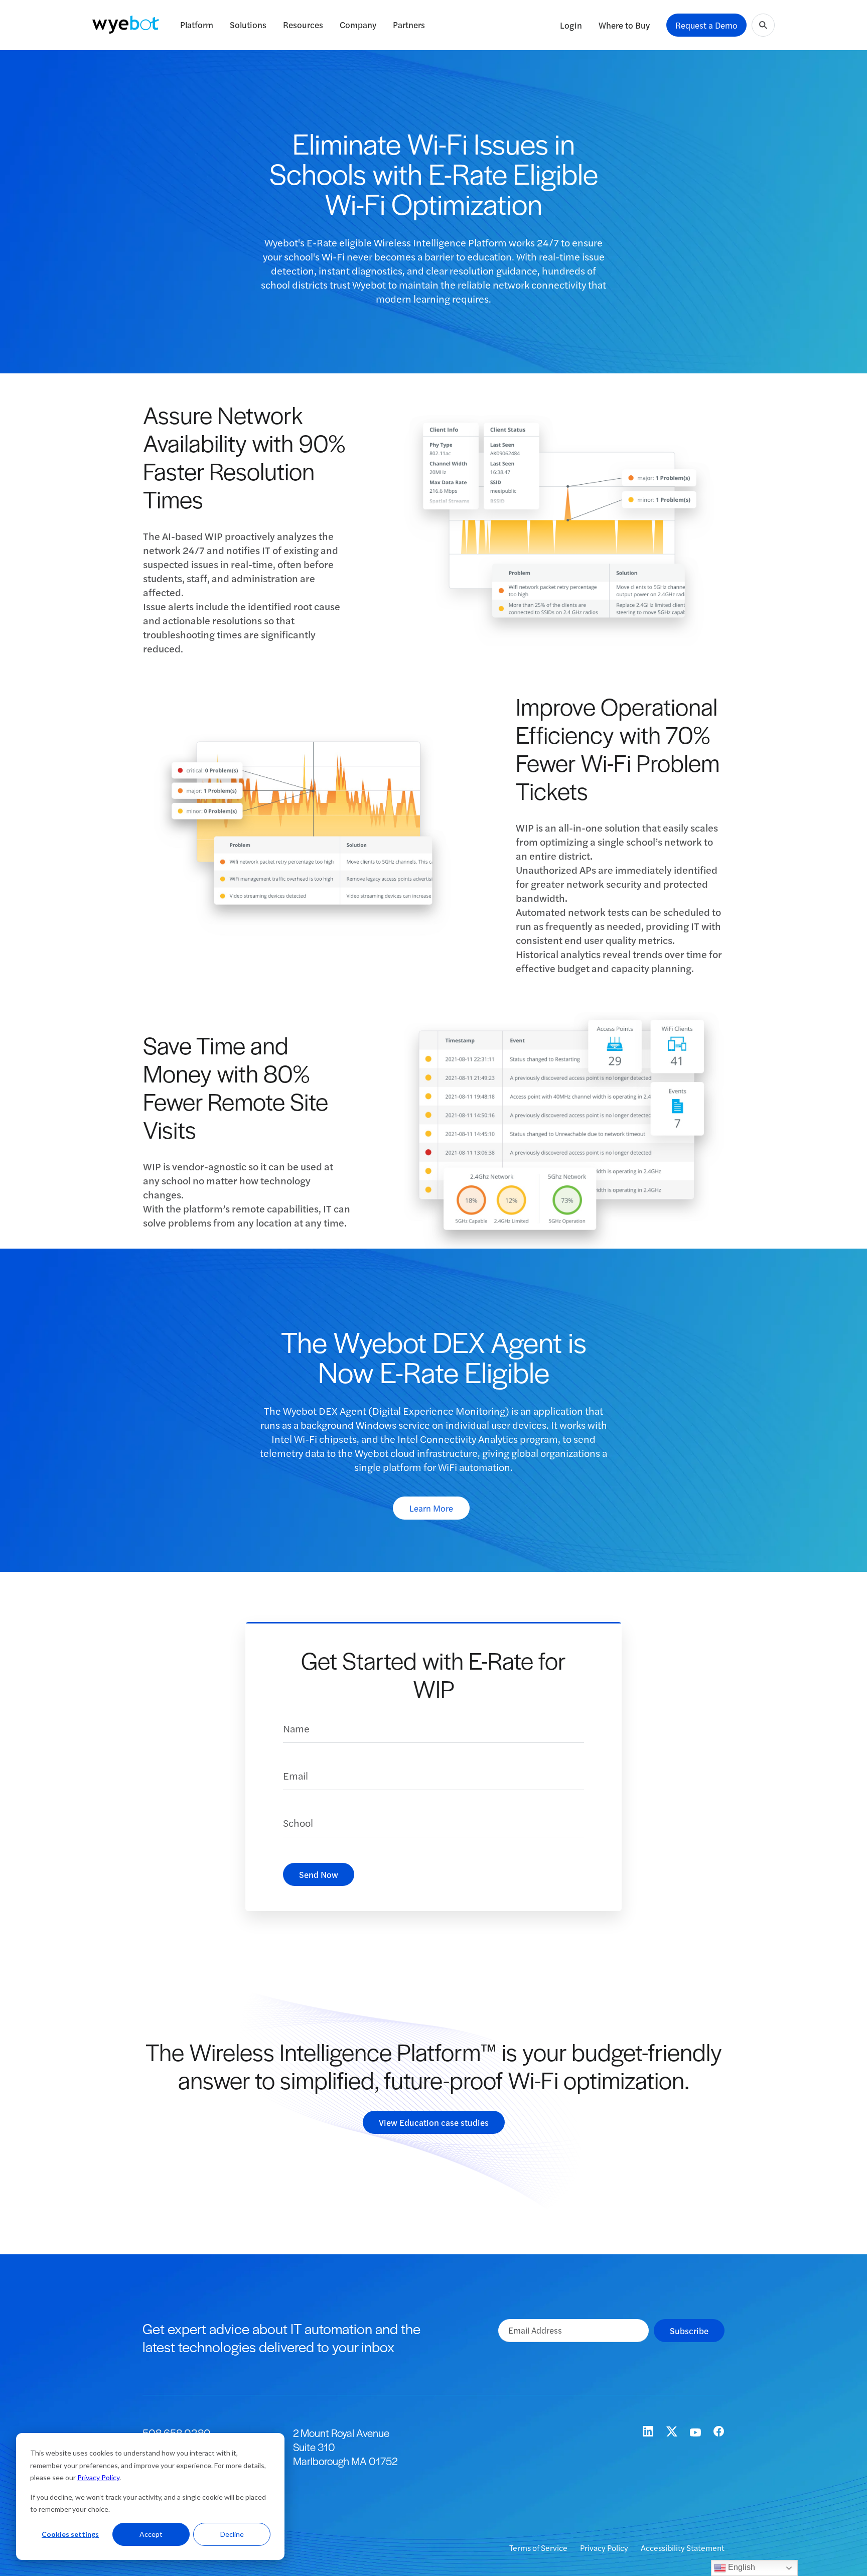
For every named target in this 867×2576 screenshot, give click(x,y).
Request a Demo (706, 25)
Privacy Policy (98, 2477)
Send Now (319, 1874)
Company (358, 25)
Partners (409, 25)
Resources (303, 25)
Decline (232, 2534)
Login (571, 25)
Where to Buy (624, 25)
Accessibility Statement (683, 2548)
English (741, 2567)
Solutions (248, 25)
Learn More (431, 1508)
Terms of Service (539, 2548)
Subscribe (689, 2331)
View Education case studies (434, 2122)
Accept (151, 2534)
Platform (197, 25)
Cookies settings (70, 2534)
